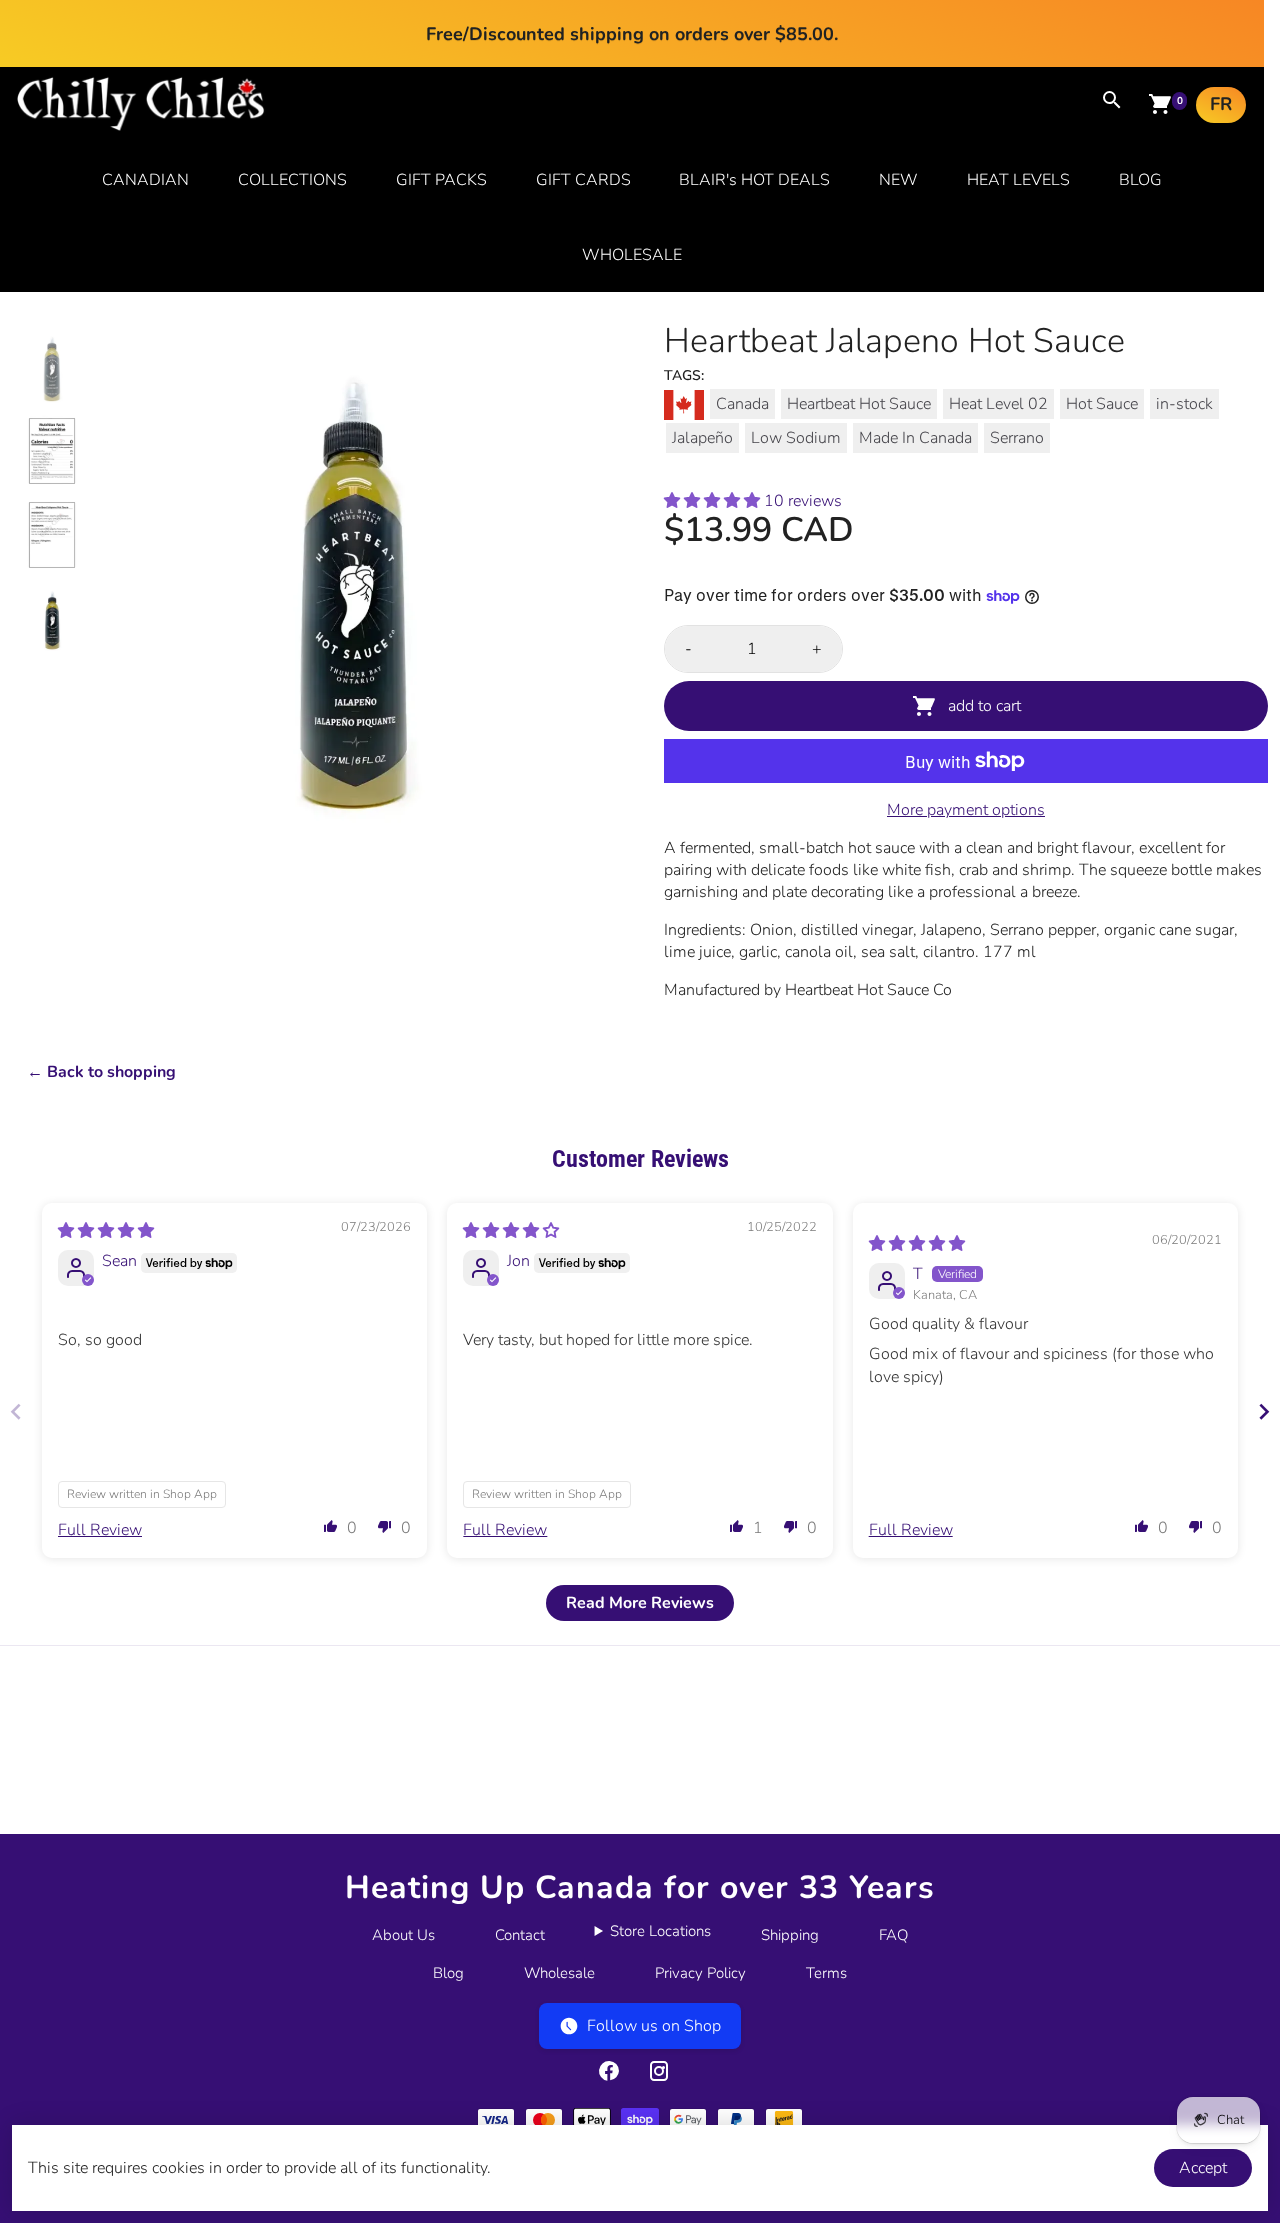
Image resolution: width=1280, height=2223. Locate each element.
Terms (826, 1973)
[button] (714, 501)
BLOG (1140, 180)
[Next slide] (1264, 1411)
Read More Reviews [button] (640, 1603)
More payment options (966, 810)
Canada (742, 404)
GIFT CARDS (583, 180)
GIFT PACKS (441, 180)
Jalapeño (702, 438)
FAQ (893, 1935)
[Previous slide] (16, 1411)
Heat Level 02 (998, 404)
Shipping (790, 1935)
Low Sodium (796, 438)
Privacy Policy (700, 1973)
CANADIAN (145, 180)
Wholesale (559, 1973)
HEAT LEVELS (1018, 180)
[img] (106, 1231)
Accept (1203, 2168)
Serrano (1017, 438)
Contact (520, 1935)
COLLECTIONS (292, 180)
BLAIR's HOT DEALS (754, 180)
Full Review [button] (100, 1530)
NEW (898, 180)
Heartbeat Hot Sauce (859, 404)
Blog (448, 1973)
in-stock (1184, 404)
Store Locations (660, 1931)
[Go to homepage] (141, 126)
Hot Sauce (1102, 404)
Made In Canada (915, 438)
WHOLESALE (632, 255)
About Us (403, 1935)
